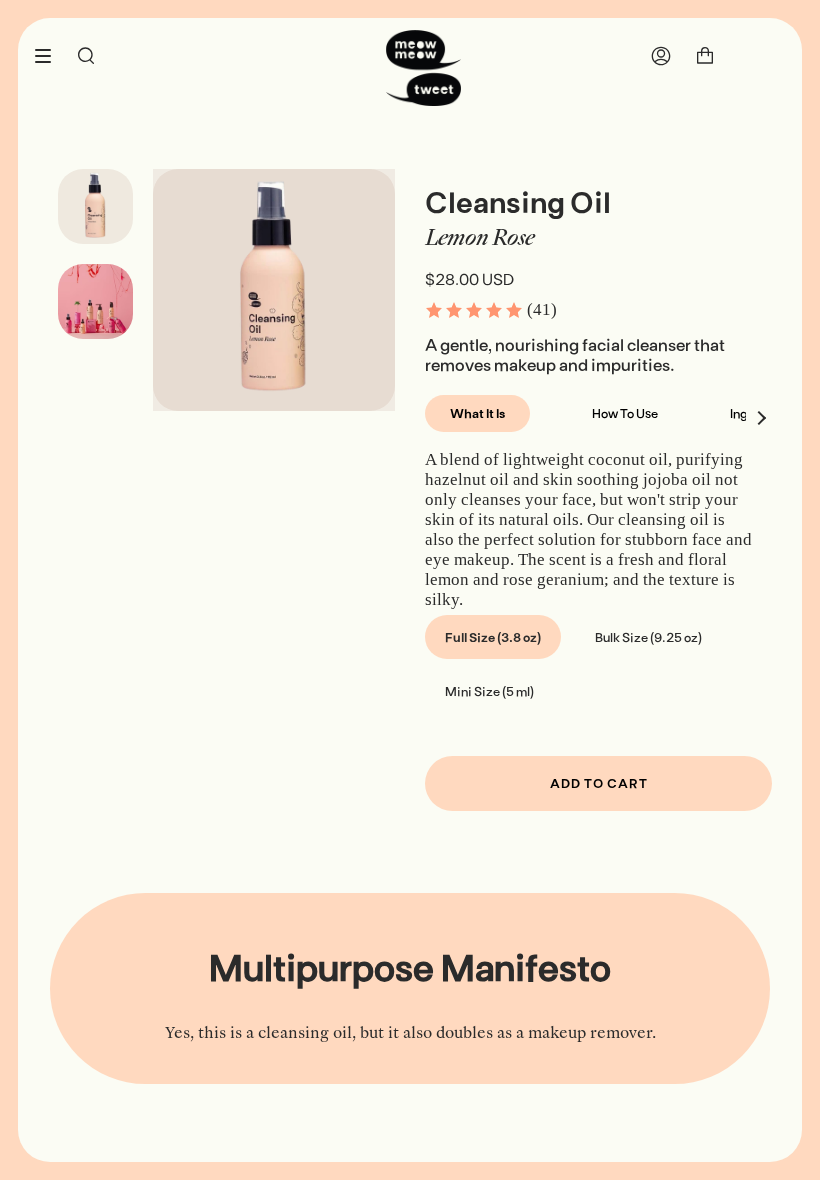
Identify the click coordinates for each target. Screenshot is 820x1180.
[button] (490, 310)
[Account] (661, 56)
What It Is (477, 413)
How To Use (625, 413)
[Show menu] (50, 56)
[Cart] (705, 56)
